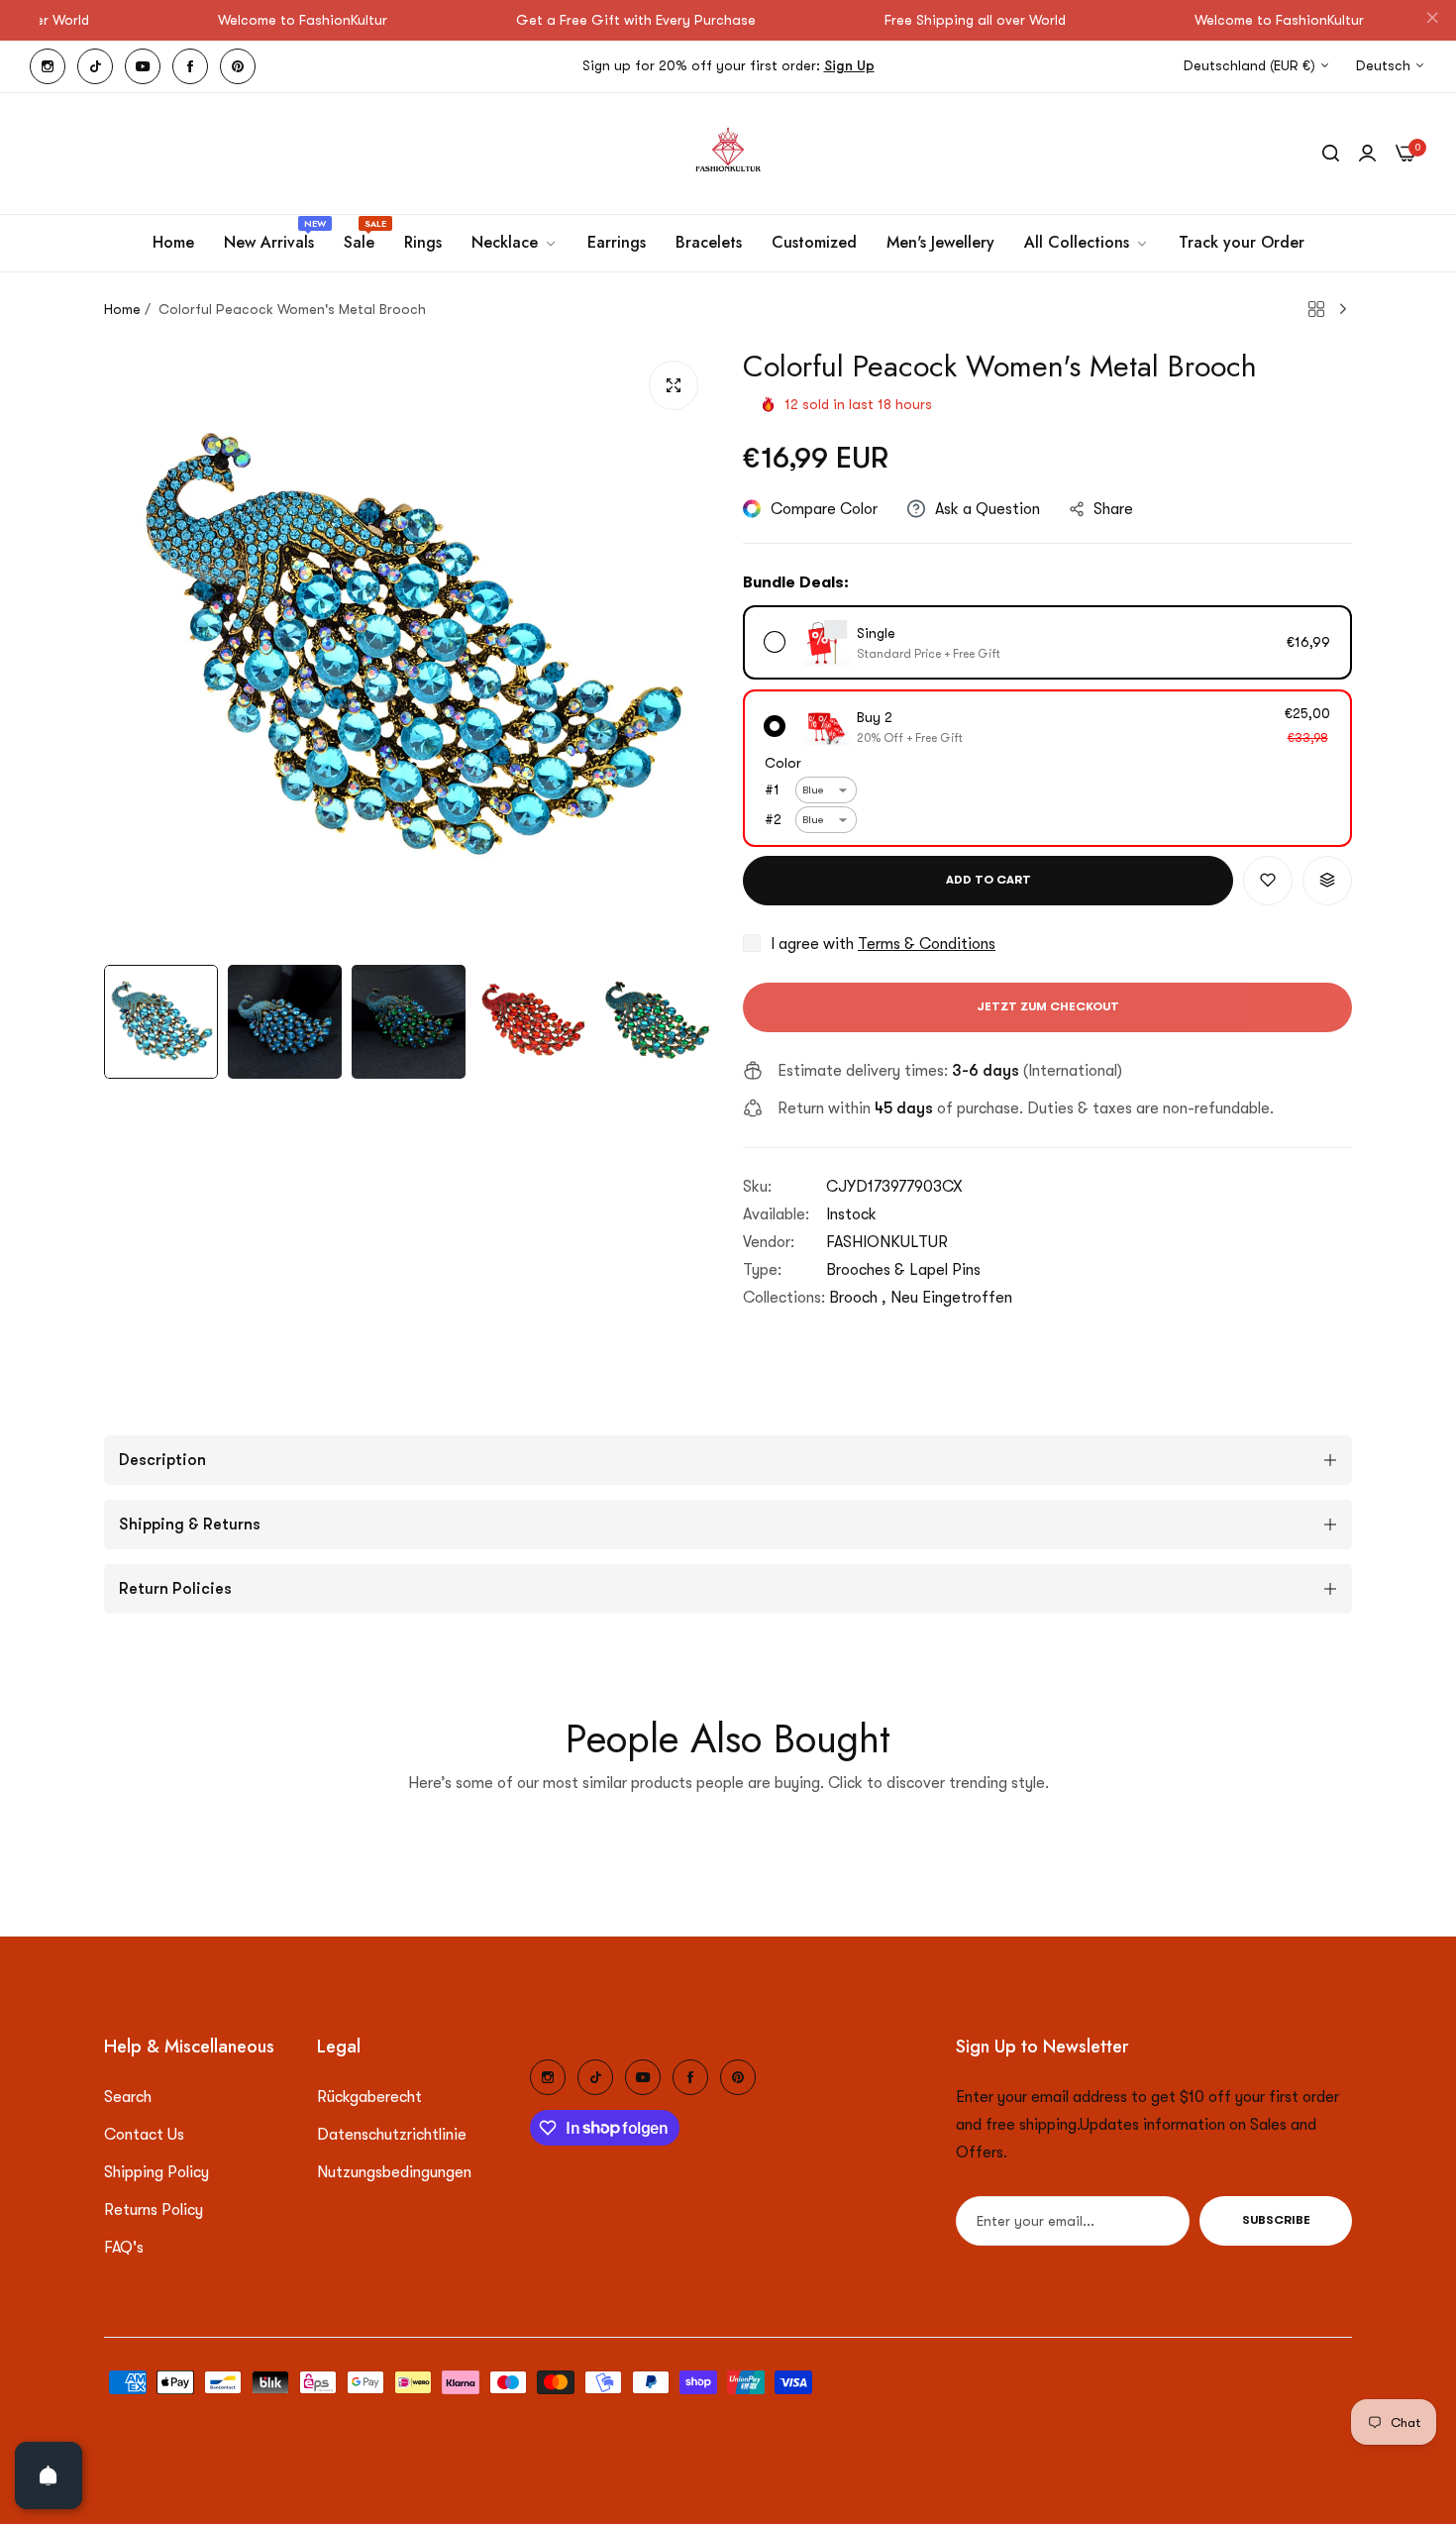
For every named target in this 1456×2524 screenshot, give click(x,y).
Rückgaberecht (369, 2097)
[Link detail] (48, 66)
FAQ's (124, 2248)
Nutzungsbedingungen (394, 2172)
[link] (515, 243)
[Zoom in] (674, 385)
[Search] (1331, 154)
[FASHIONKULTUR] (728, 154)
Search (128, 2097)
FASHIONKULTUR (887, 1242)
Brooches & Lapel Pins (903, 1270)
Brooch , (858, 1298)
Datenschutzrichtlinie (392, 2135)
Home (122, 309)
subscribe (1276, 2221)
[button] (1268, 881)
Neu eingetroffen (951, 1298)
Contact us (144, 2135)
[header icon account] (1367, 154)
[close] (1432, 21)
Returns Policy (154, 2210)
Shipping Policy (156, 2172)
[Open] (49, 2475)
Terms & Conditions (927, 944)
